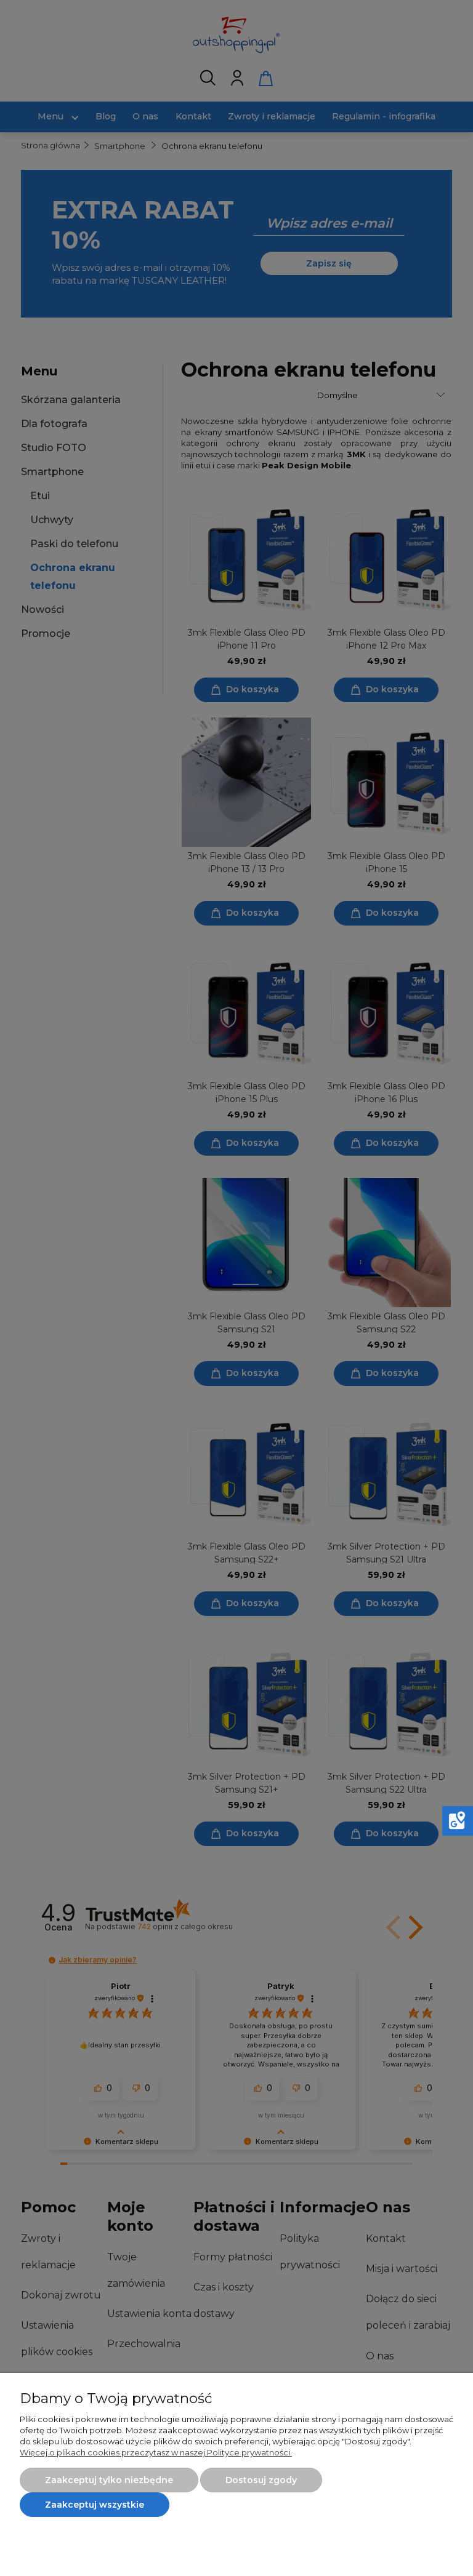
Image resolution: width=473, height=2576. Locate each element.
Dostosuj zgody (261, 2480)
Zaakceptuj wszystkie (95, 2505)
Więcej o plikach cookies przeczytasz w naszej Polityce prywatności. (156, 2452)
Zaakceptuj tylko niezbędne (109, 2480)
